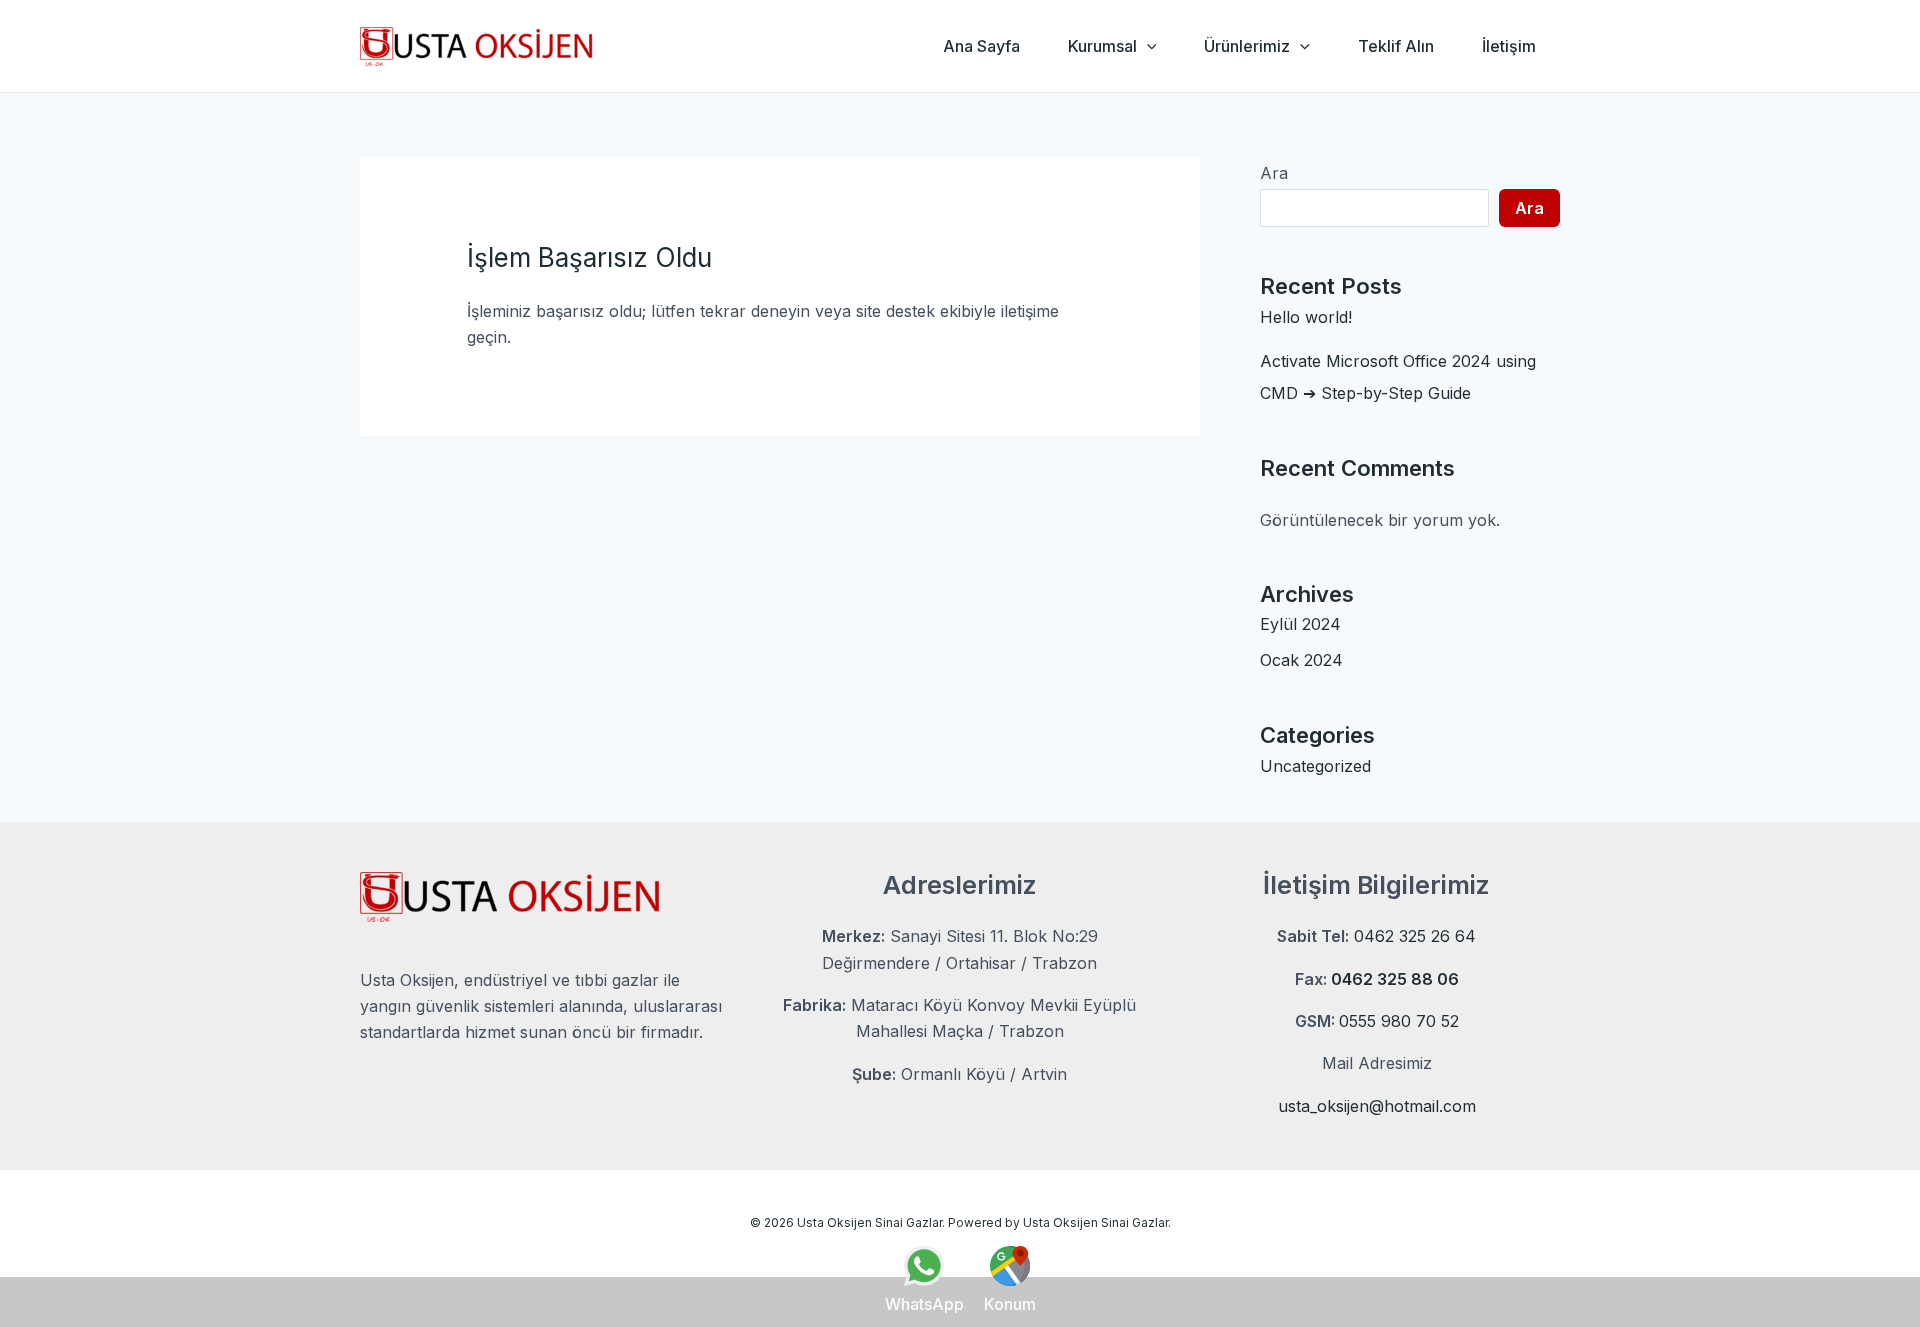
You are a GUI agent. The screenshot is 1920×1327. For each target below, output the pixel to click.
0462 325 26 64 (1415, 936)
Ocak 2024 (1301, 660)
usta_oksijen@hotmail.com (1377, 1106)
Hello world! (1306, 317)
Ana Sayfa (981, 46)
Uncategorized (1315, 766)
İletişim (1509, 46)
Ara (1274, 173)
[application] (1147, 46)
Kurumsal (1102, 46)
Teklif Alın (1396, 46)
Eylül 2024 (1300, 624)
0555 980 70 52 (1399, 1021)
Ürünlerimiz (1247, 46)
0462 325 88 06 (1395, 979)
